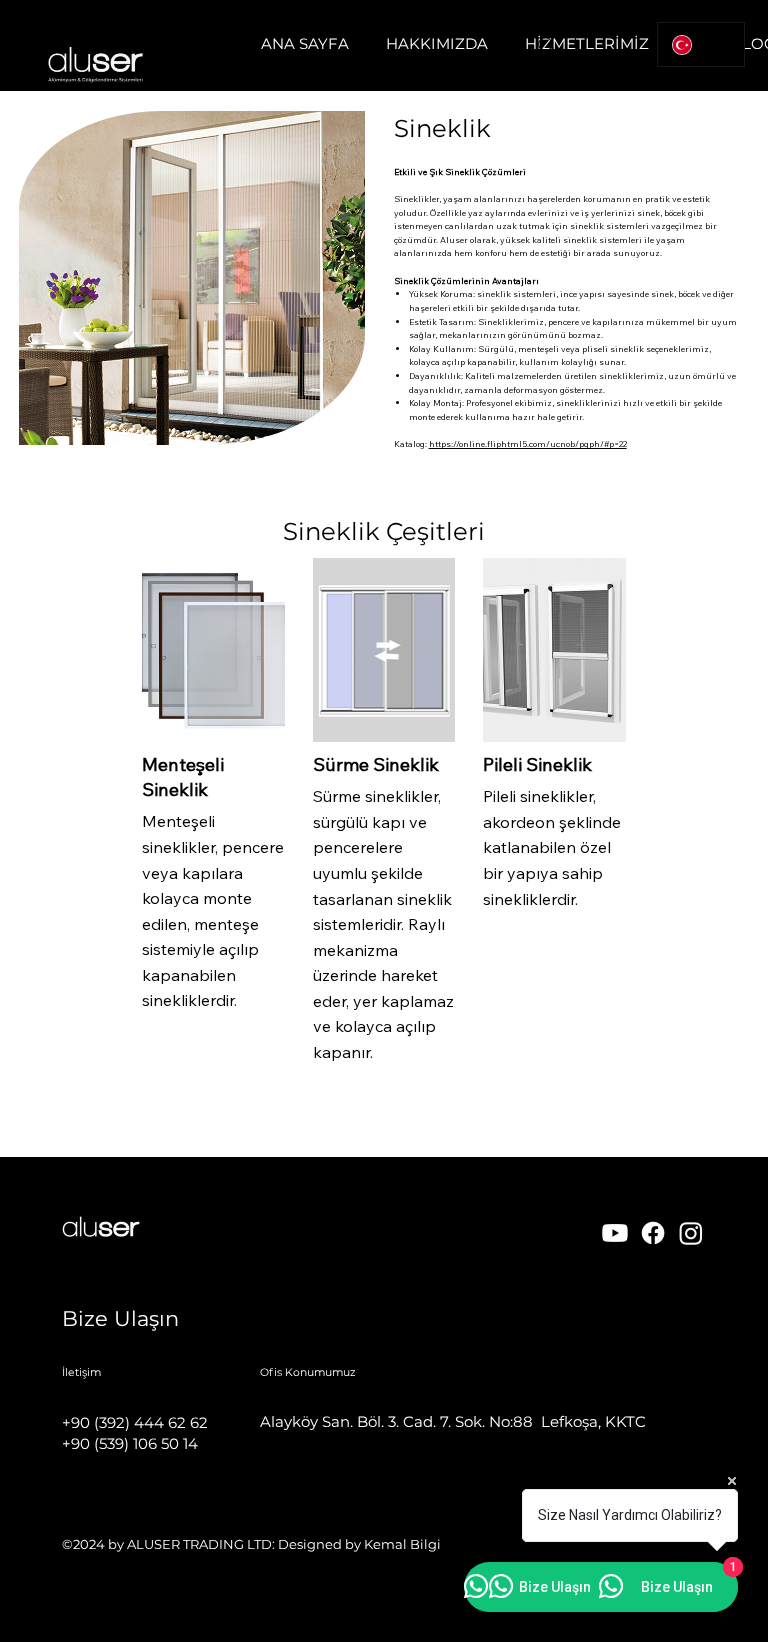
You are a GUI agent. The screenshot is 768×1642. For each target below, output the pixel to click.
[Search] (547, 46)
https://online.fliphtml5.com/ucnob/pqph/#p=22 (528, 443)
